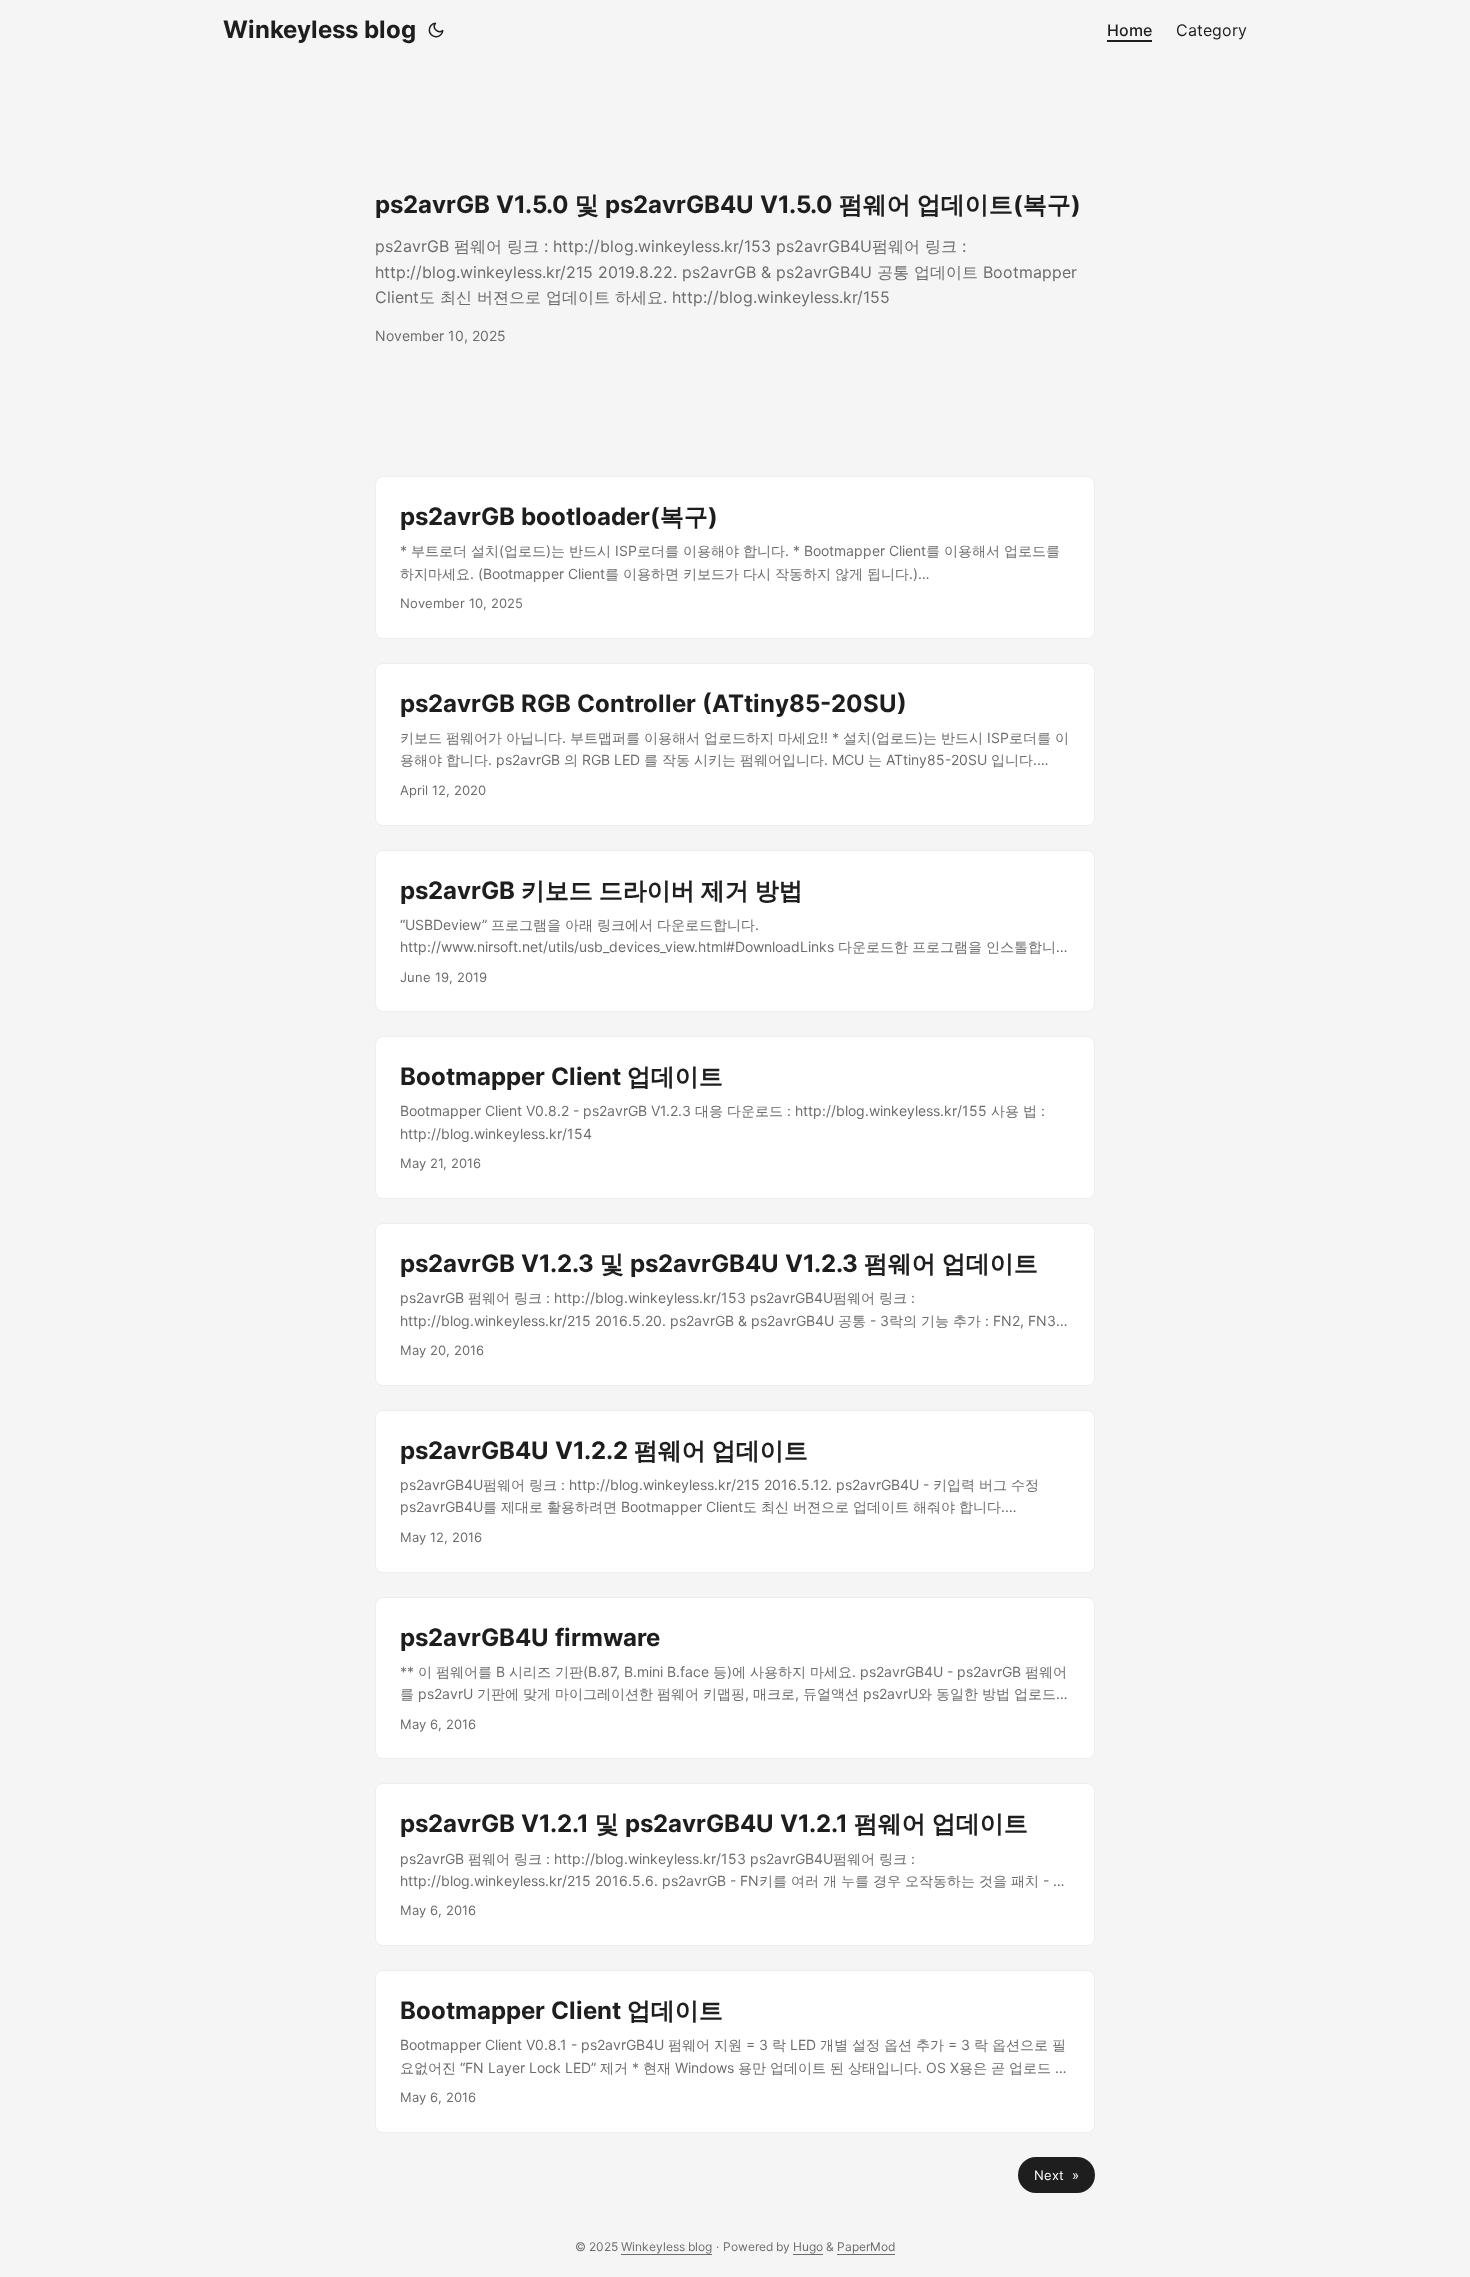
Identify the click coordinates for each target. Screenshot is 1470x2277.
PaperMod (866, 2246)
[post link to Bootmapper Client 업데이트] (735, 1117)
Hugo (808, 2246)
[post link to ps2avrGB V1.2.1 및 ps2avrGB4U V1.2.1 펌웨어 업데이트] (735, 1864)
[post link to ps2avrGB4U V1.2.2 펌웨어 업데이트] (735, 1491)
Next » (1056, 2175)
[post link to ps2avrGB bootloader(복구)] (735, 557)
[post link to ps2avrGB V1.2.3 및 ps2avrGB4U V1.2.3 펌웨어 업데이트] (735, 1304)
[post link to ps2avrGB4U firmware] (735, 1678)
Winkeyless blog (319, 29)
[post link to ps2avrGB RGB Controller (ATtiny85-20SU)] (735, 744)
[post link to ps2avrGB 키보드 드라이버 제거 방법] (735, 931)
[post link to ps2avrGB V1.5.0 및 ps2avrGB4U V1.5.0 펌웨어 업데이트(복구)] (735, 268)
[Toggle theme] (436, 30)
